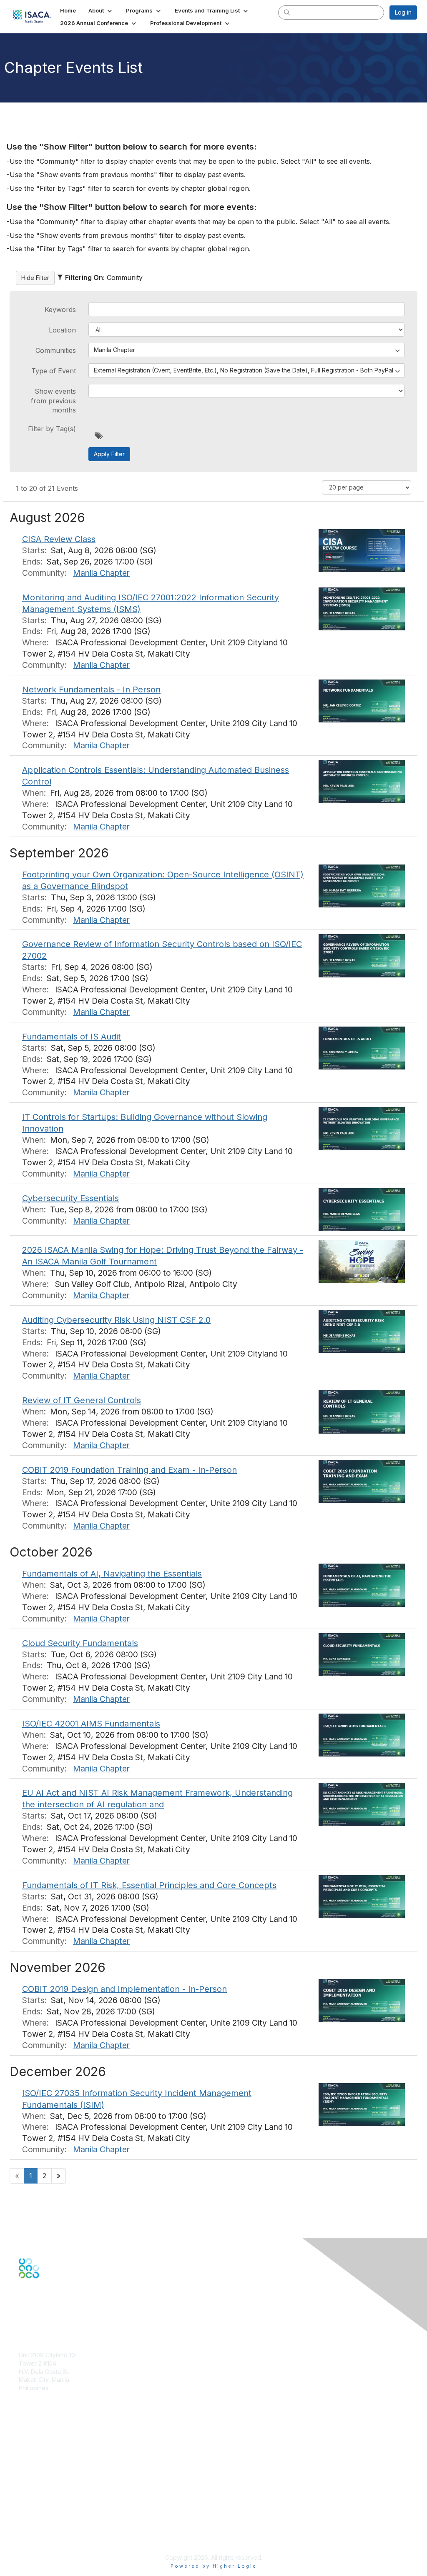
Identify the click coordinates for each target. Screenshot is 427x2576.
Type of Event (54, 371)
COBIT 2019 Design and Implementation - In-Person (124, 1989)
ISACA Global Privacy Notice (58, 2533)
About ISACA (36, 2500)
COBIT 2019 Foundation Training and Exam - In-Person (129, 1470)
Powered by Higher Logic (214, 2566)
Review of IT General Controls (82, 1400)
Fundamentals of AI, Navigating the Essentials (112, 1574)
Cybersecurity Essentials (70, 1198)
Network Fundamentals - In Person (91, 690)
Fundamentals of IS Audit (72, 1037)
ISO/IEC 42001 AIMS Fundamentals (91, 1724)
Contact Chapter (41, 2400)
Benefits (30, 2444)
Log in (403, 12)
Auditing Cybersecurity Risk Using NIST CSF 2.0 (116, 1320)
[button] (101, 10)
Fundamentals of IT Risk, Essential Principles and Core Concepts (149, 1885)
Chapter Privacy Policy (50, 2545)
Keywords (60, 310)
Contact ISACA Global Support (61, 2465)
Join (25, 2436)
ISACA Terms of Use (46, 2525)
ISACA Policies (39, 2516)
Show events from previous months (53, 401)
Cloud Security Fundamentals (80, 1643)
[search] (287, 12)
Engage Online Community (56, 2320)
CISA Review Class (59, 539)
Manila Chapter (101, 573)
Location (62, 330)
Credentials (34, 2452)
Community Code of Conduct (59, 2508)
